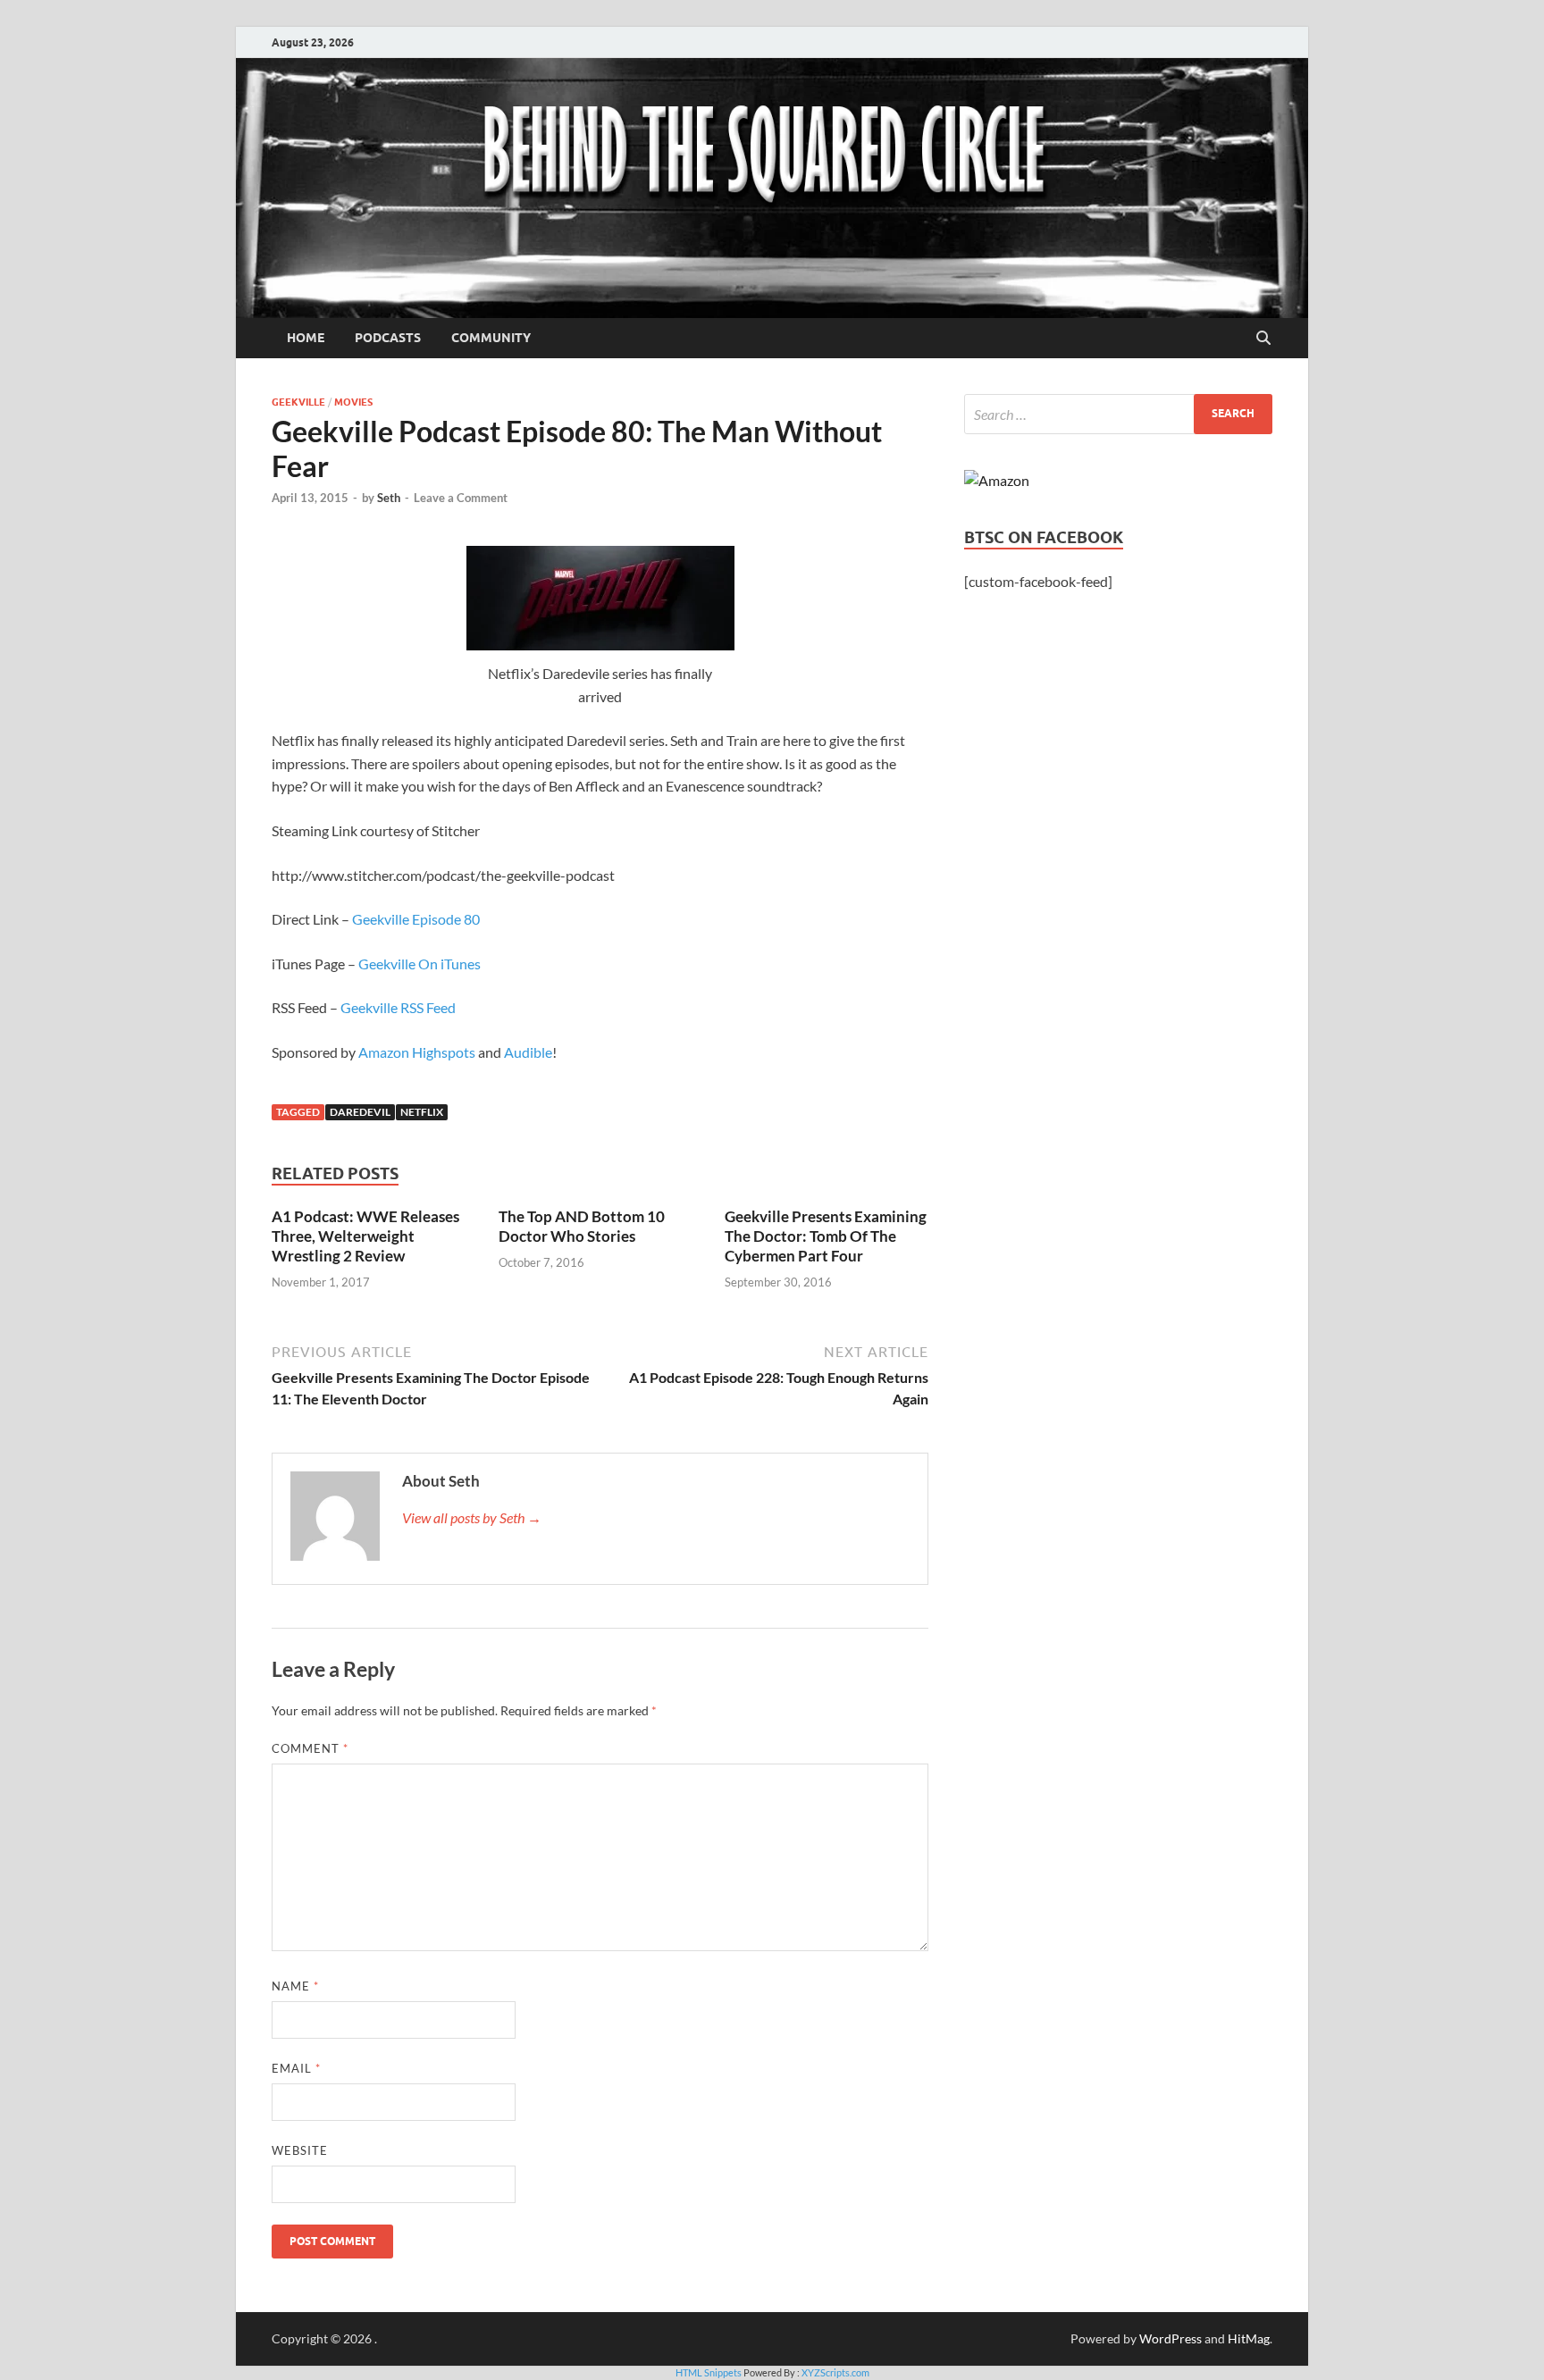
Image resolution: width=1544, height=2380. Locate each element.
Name (295, 1986)
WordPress (1171, 2338)
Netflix (422, 1112)
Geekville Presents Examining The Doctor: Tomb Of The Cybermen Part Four (826, 1236)
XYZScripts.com (835, 2372)
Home (306, 338)
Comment (310, 1748)
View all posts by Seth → (472, 1517)
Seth (389, 498)
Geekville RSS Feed (398, 1007)
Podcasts (388, 338)
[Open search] (1263, 339)
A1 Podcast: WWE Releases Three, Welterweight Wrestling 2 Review (365, 1236)
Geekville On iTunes (420, 964)
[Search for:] (1118, 414)
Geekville (298, 402)
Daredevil (360, 1112)
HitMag (1249, 2338)
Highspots (444, 1052)
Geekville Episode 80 (416, 919)
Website (300, 2150)
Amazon (384, 1052)
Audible (528, 1052)
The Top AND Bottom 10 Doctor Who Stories (582, 1226)
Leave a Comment (461, 498)
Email (296, 2068)
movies (353, 402)
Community (491, 338)
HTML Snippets (709, 2372)
